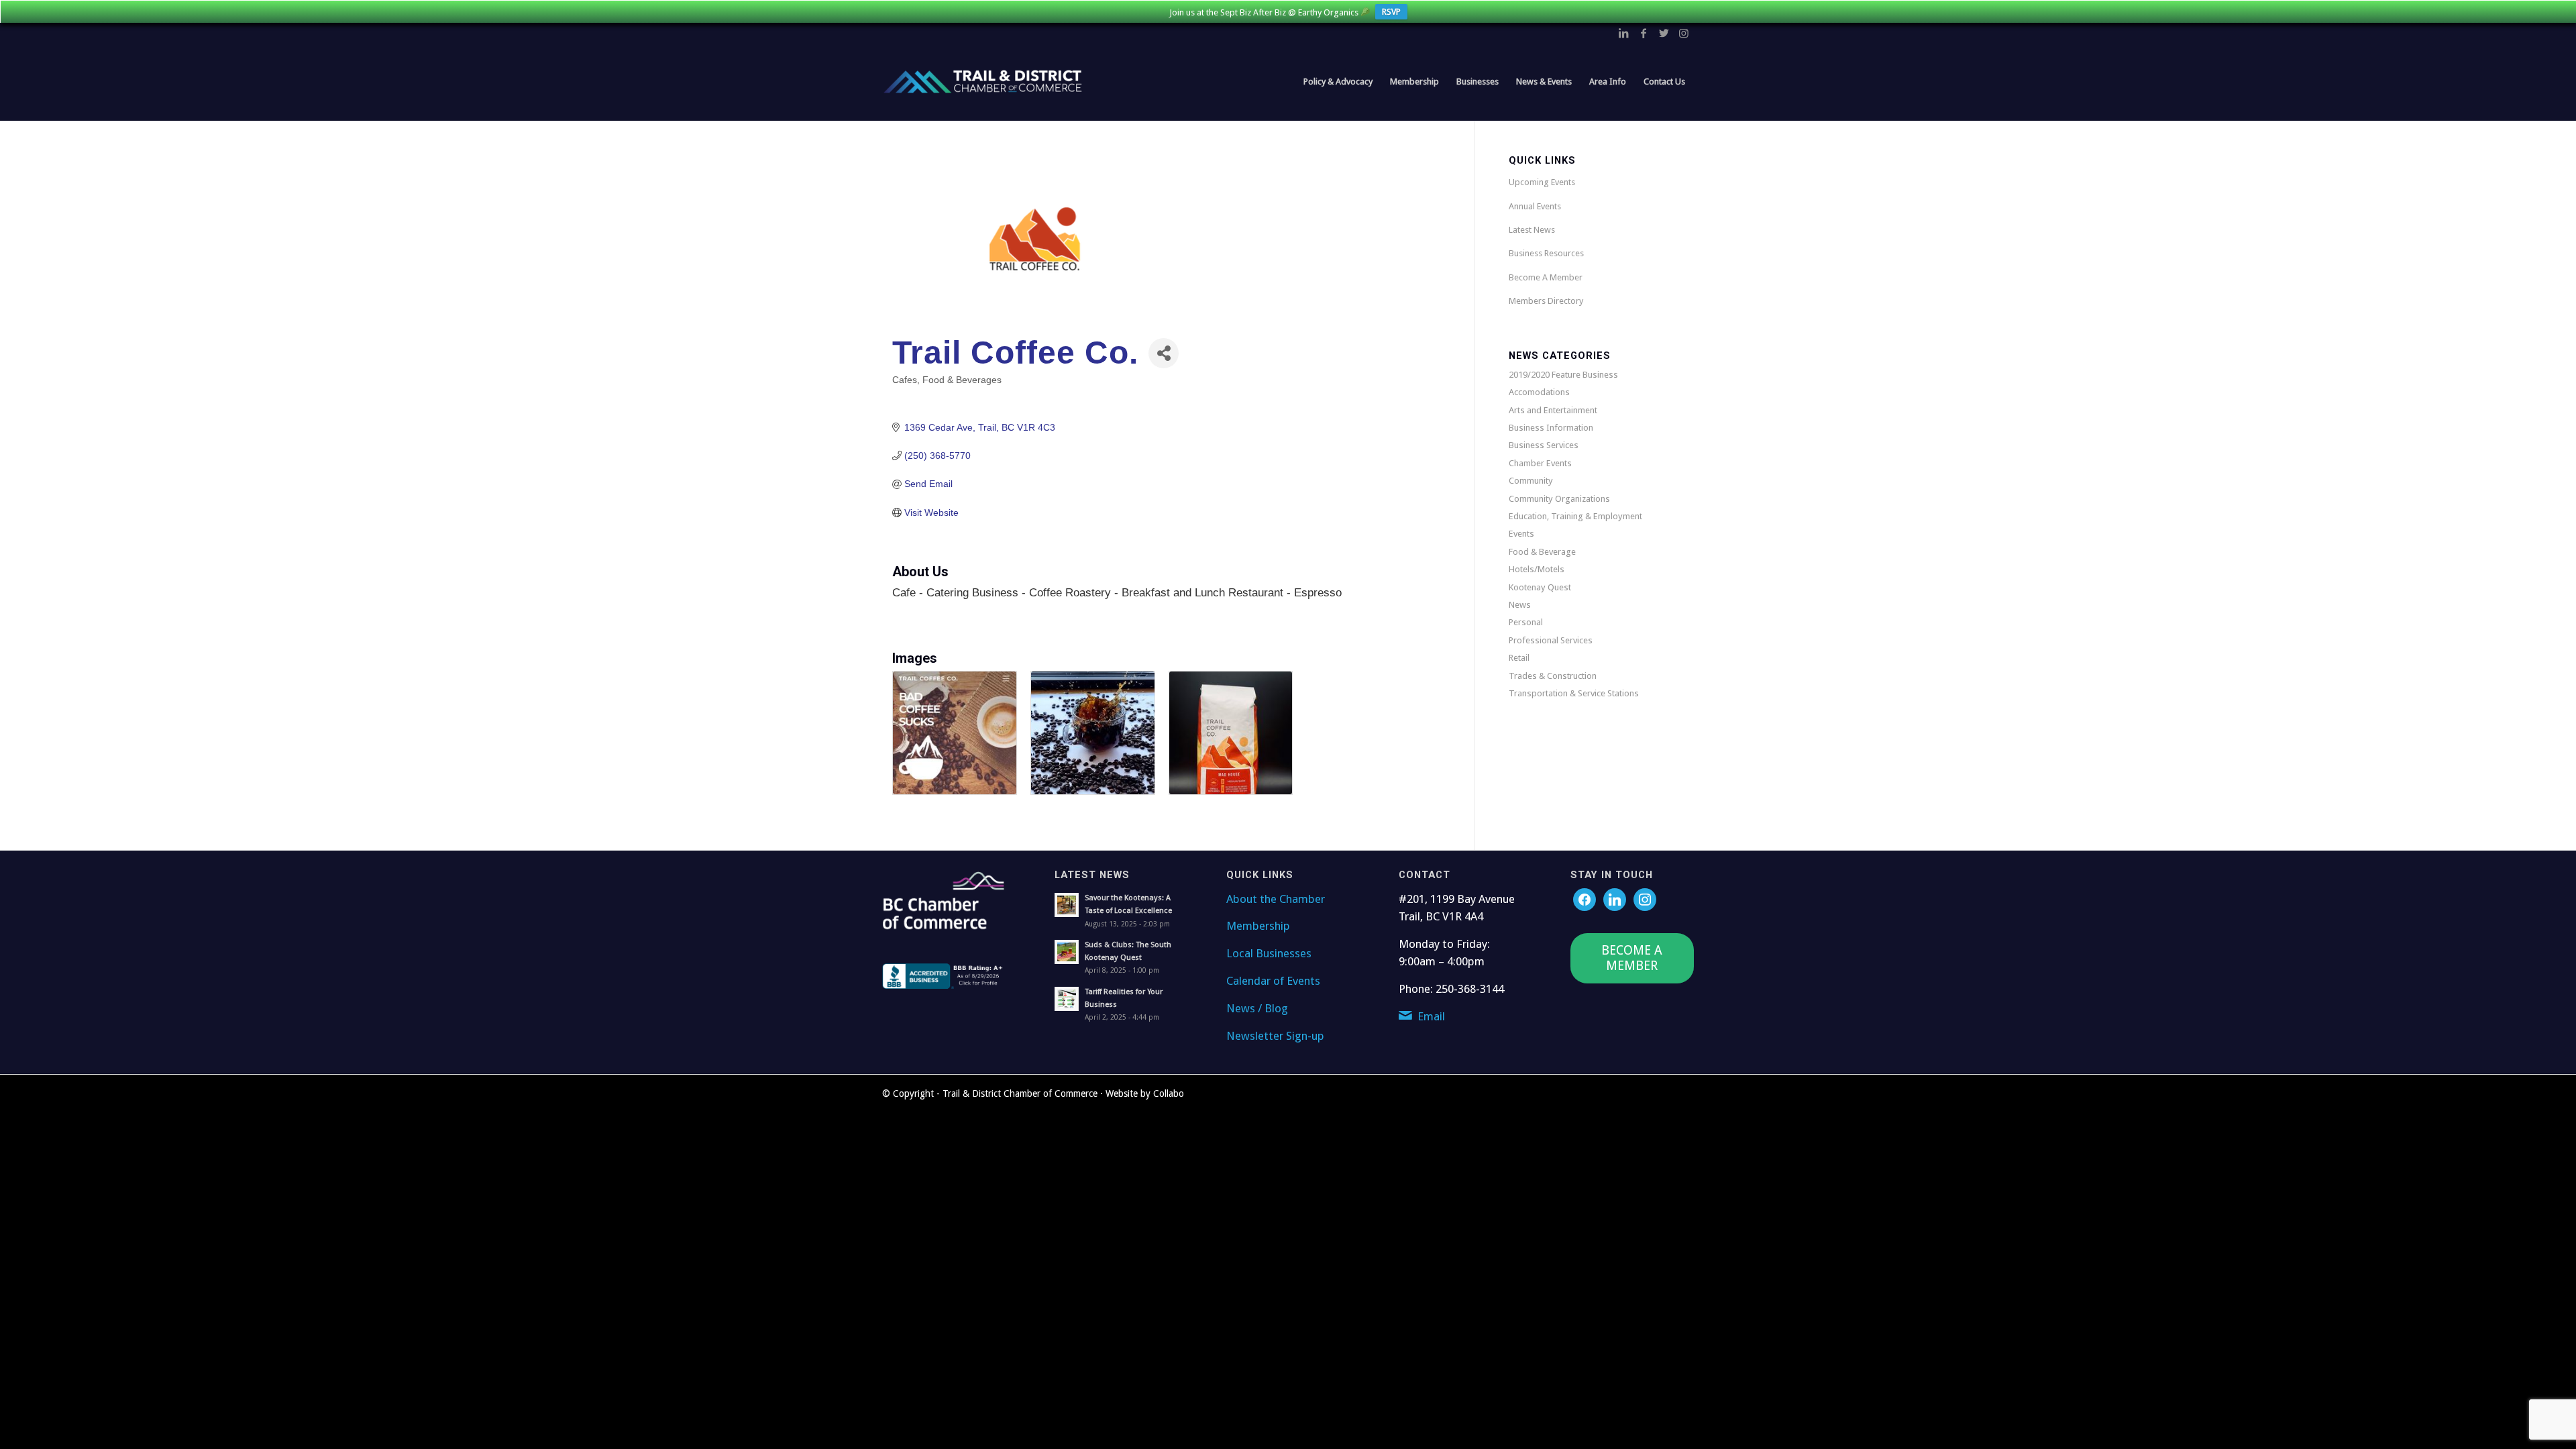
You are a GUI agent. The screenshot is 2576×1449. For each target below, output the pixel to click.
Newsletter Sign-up (1275, 1036)
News (1520, 605)
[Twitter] (1615, 899)
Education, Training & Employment (1575, 516)
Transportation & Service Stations (1574, 693)
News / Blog (1257, 1008)
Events (1521, 534)
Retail (1519, 658)
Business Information (1551, 428)
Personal (1526, 622)
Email (1431, 1016)
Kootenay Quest (1540, 587)
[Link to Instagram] (1684, 33)
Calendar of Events (1273, 981)
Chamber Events (1540, 463)
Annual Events (1535, 206)
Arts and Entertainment (1553, 410)
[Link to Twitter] (1664, 33)
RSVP (1391, 12)
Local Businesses (1269, 953)
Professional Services (1551, 640)
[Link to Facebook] (1644, 33)
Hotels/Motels (1537, 569)
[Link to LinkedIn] (1623, 33)
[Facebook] (1585, 899)
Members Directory (1546, 301)
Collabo (1169, 1093)
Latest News (1532, 230)
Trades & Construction (1553, 676)
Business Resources (1546, 253)
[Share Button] (1164, 353)
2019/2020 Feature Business (1563, 375)
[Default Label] (1645, 899)
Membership (1258, 926)
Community (1531, 481)
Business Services (1544, 445)
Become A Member (1546, 277)
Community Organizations (1559, 499)
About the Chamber (1276, 899)
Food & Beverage (1542, 552)
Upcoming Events (1542, 182)
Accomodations (1539, 392)
